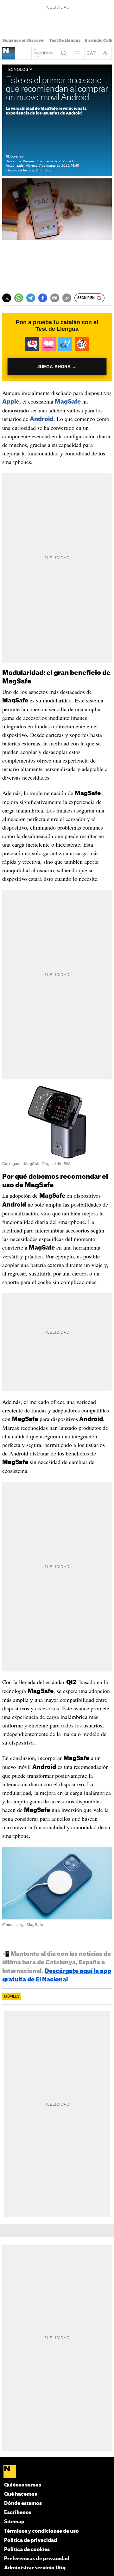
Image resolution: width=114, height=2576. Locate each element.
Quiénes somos (23, 2485)
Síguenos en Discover (24, 40)
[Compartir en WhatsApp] (19, 298)
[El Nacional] (57, 2472)
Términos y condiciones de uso (41, 2531)
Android (42, 419)
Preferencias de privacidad (37, 2559)
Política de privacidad (31, 2540)
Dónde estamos (23, 2503)
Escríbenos (18, 2513)
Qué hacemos (21, 2494)
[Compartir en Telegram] (31, 298)
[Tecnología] (9, 53)
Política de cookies (27, 2550)
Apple (11, 402)
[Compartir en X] (7, 298)
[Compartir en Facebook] (43, 298)
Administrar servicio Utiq (35, 2568)
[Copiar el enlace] (67, 298)
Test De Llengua (65, 40)
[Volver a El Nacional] (44, 53)
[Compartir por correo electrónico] (55, 298)
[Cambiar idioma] (91, 53)
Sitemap (14, 2522)
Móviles (12, 1997)
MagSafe (68, 402)
